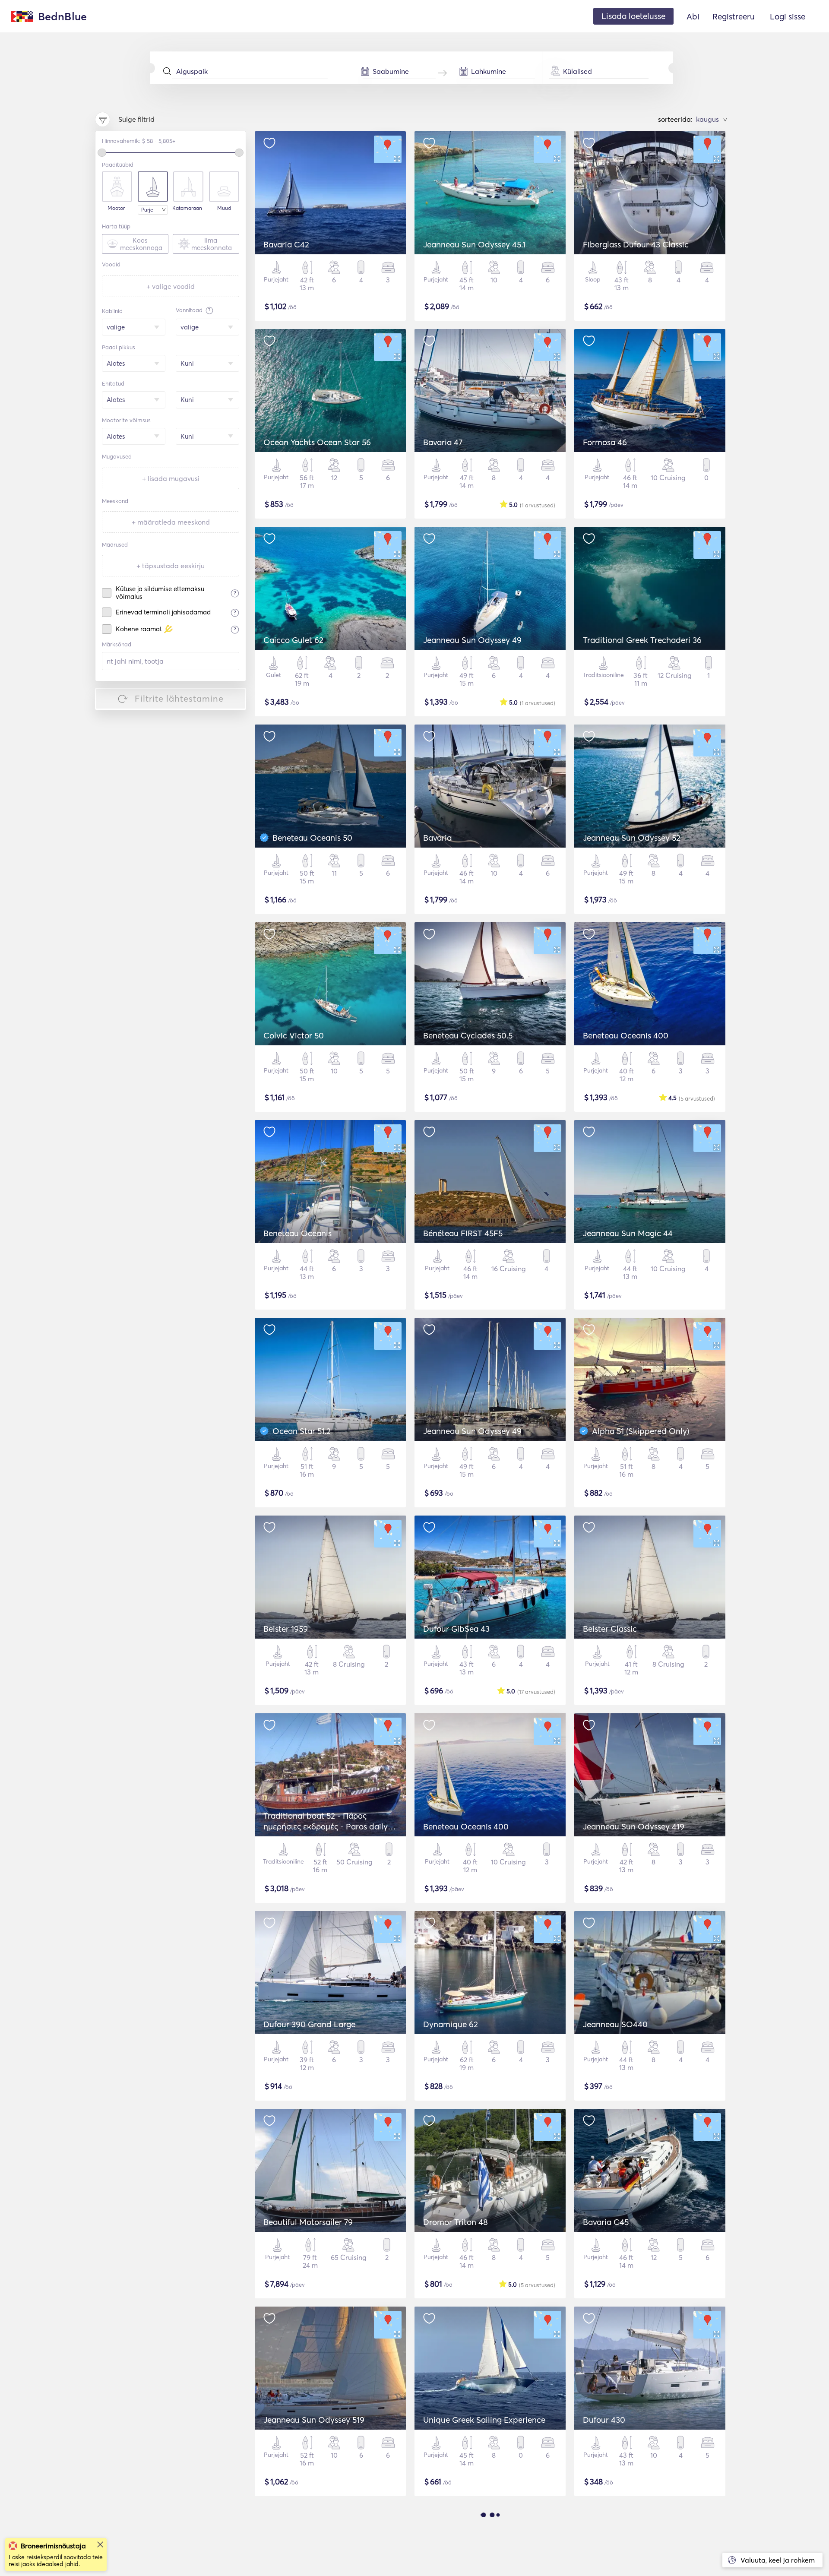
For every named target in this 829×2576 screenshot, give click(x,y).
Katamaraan (187, 208)
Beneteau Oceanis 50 (312, 838)
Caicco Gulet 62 (293, 640)
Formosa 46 (605, 442)
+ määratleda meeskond (171, 522)
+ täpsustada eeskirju (171, 566)
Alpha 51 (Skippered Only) (641, 1431)
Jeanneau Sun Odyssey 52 (632, 838)
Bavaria (437, 838)
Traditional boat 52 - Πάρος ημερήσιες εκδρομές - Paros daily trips (326, 1826)
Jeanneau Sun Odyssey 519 (314, 2420)
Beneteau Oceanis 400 (626, 1035)
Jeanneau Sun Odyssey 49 (472, 640)
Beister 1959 (286, 1629)
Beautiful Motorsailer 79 (308, 2222)
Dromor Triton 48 (456, 2222)
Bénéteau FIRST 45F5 (463, 1233)
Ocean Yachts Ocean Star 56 (317, 442)
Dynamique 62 (451, 2024)
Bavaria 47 (443, 442)
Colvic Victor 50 (294, 1035)
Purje (147, 210)
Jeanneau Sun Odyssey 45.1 (474, 244)
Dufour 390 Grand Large (309, 2024)
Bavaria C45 (606, 2222)
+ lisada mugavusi (171, 478)
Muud (224, 208)
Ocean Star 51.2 (302, 1431)
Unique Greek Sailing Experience (484, 2420)
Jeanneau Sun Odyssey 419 (634, 1826)
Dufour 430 (604, 2420)
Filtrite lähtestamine (179, 698)
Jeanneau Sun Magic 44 (628, 1233)
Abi (693, 16)
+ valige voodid (171, 286)
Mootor (116, 208)
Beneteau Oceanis (297, 1233)
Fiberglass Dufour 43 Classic (636, 244)
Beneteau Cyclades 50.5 (468, 1035)
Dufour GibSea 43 (456, 1629)
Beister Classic (610, 1629)
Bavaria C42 (286, 244)
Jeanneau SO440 (615, 2024)
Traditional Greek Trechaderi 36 (642, 640)
